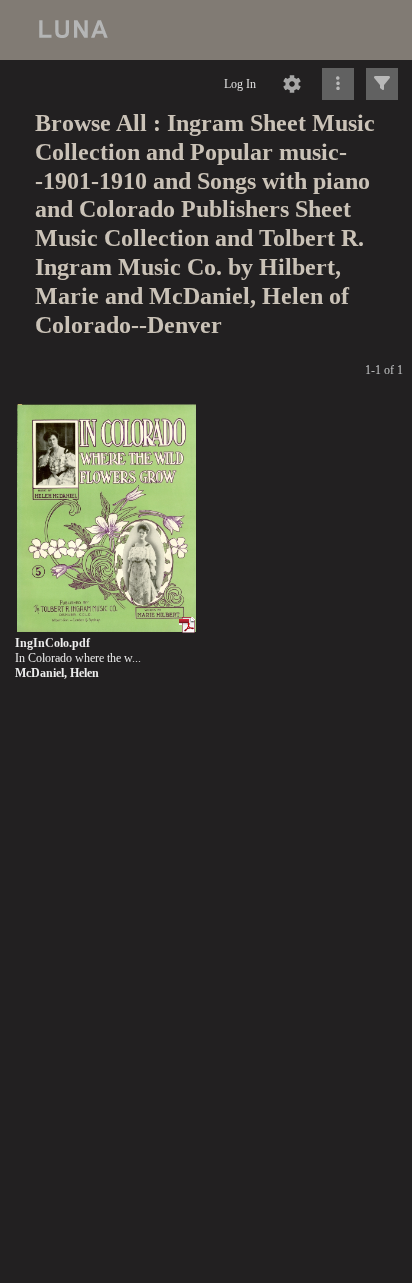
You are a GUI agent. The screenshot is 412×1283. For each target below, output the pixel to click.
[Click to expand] (382, 84)
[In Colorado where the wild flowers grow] (106, 518)
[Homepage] (206, 30)
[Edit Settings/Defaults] (292, 84)
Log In (240, 84)
